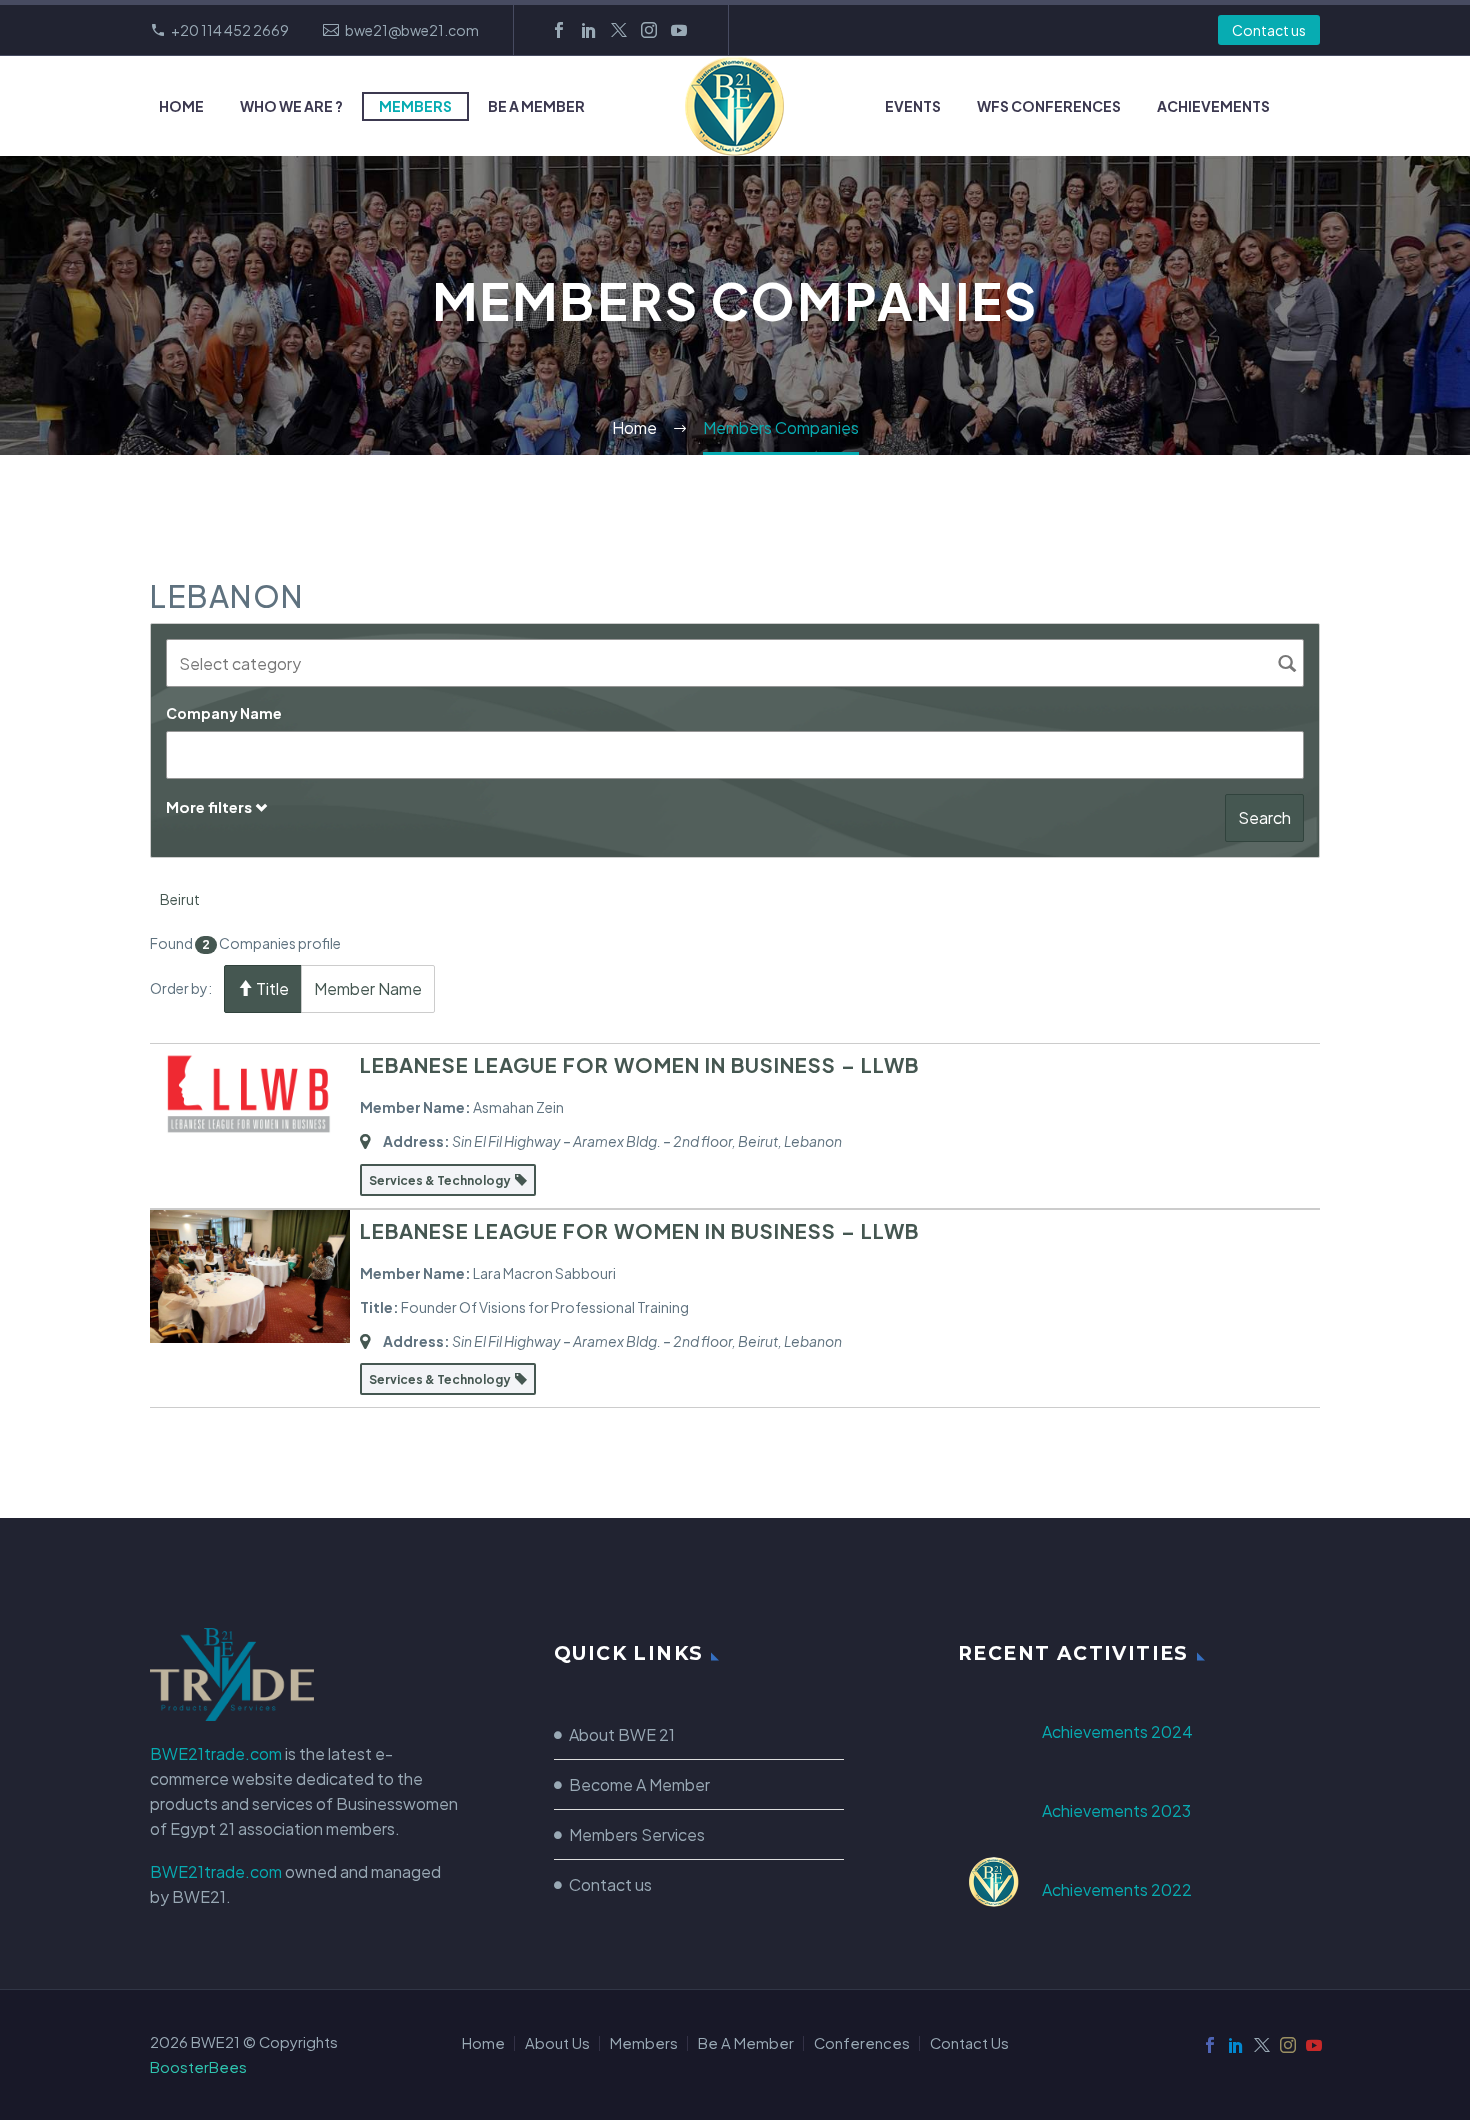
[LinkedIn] (589, 30)
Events (913, 106)
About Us (557, 2043)
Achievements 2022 (1117, 1889)
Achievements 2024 (1117, 1731)
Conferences (862, 2043)
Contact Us (969, 2043)
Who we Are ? (291, 106)
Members (415, 106)
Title (271, 988)
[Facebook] (559, 30)
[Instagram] (649, 30)
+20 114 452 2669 (230, 30)
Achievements (1213, 106)
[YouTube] (679, 30)
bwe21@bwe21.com (412, 30)
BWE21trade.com (216, 1753)
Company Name (224, 713)
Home (181, 106)
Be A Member (536, 106)
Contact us (1269, 30)
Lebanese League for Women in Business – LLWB (639, 1064)
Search (1264, 817)
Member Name (368, 988)
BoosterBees (198, 2067)
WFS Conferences (1049, 106)
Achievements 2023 (1116, 1810)
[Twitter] (619, 30)
